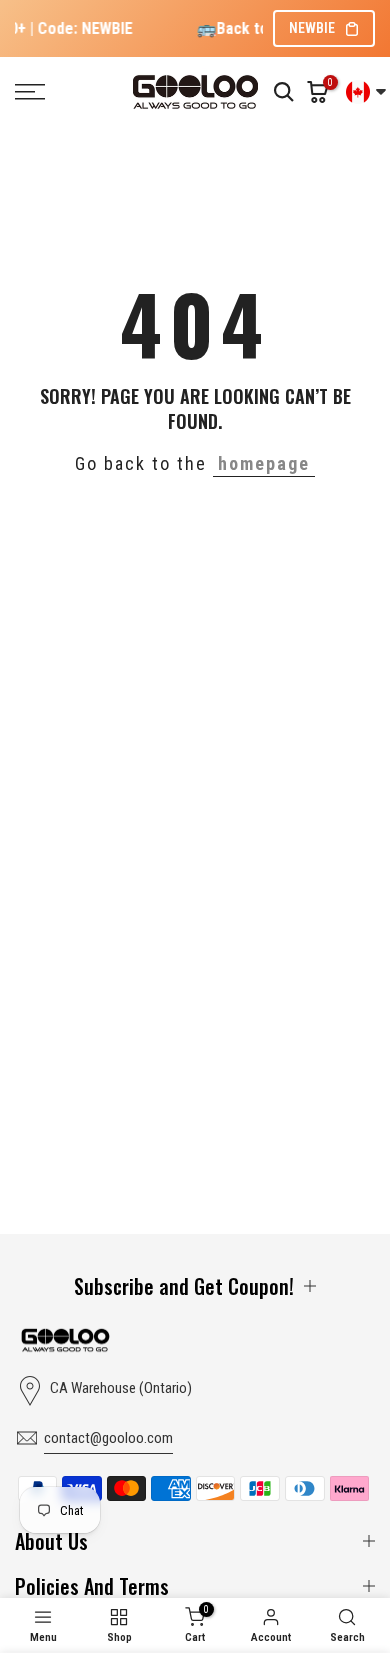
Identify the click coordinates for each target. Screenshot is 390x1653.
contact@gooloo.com (108, 1438)
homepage (264, 463)
